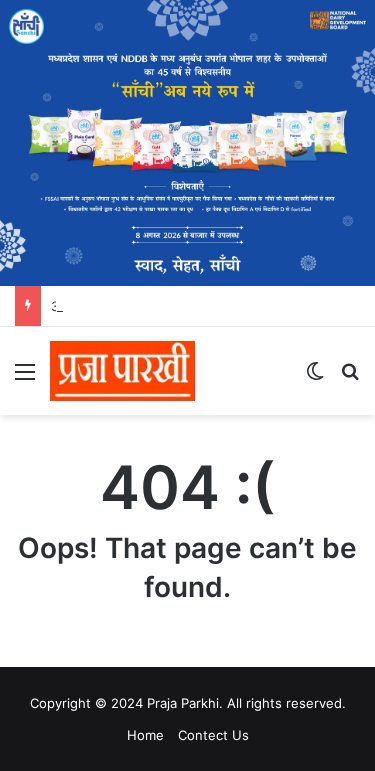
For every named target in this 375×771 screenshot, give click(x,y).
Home (145, 735)
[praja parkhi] (122, 371)
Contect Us (213, 735)
